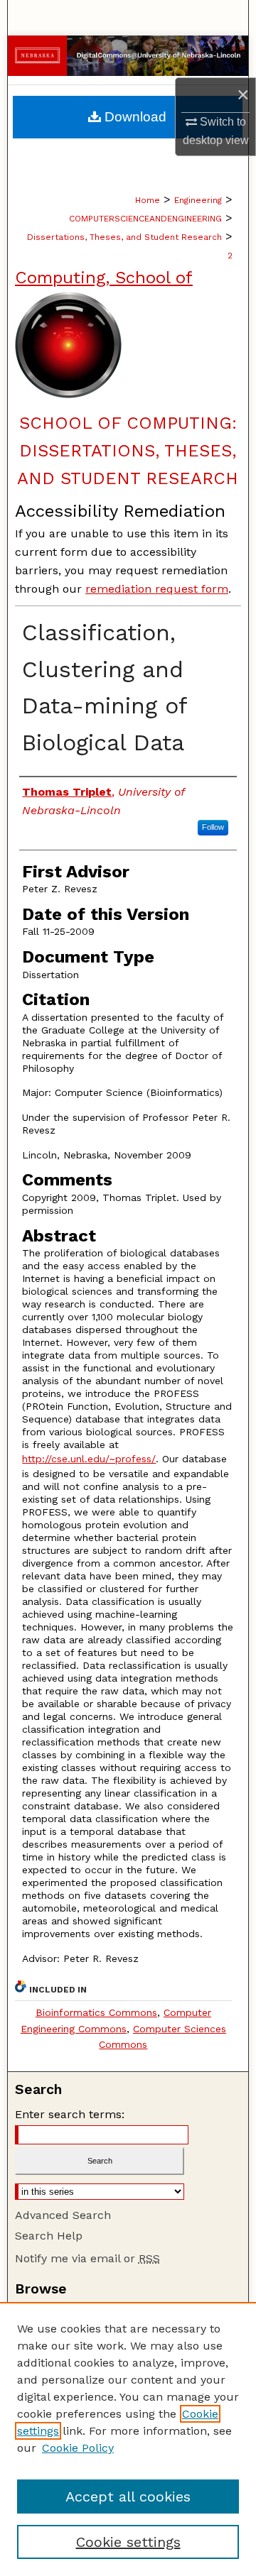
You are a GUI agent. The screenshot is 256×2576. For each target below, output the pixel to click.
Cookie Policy (78, 2448)
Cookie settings (128, 2542)
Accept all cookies (128, 2496)
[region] (128, 2439)
